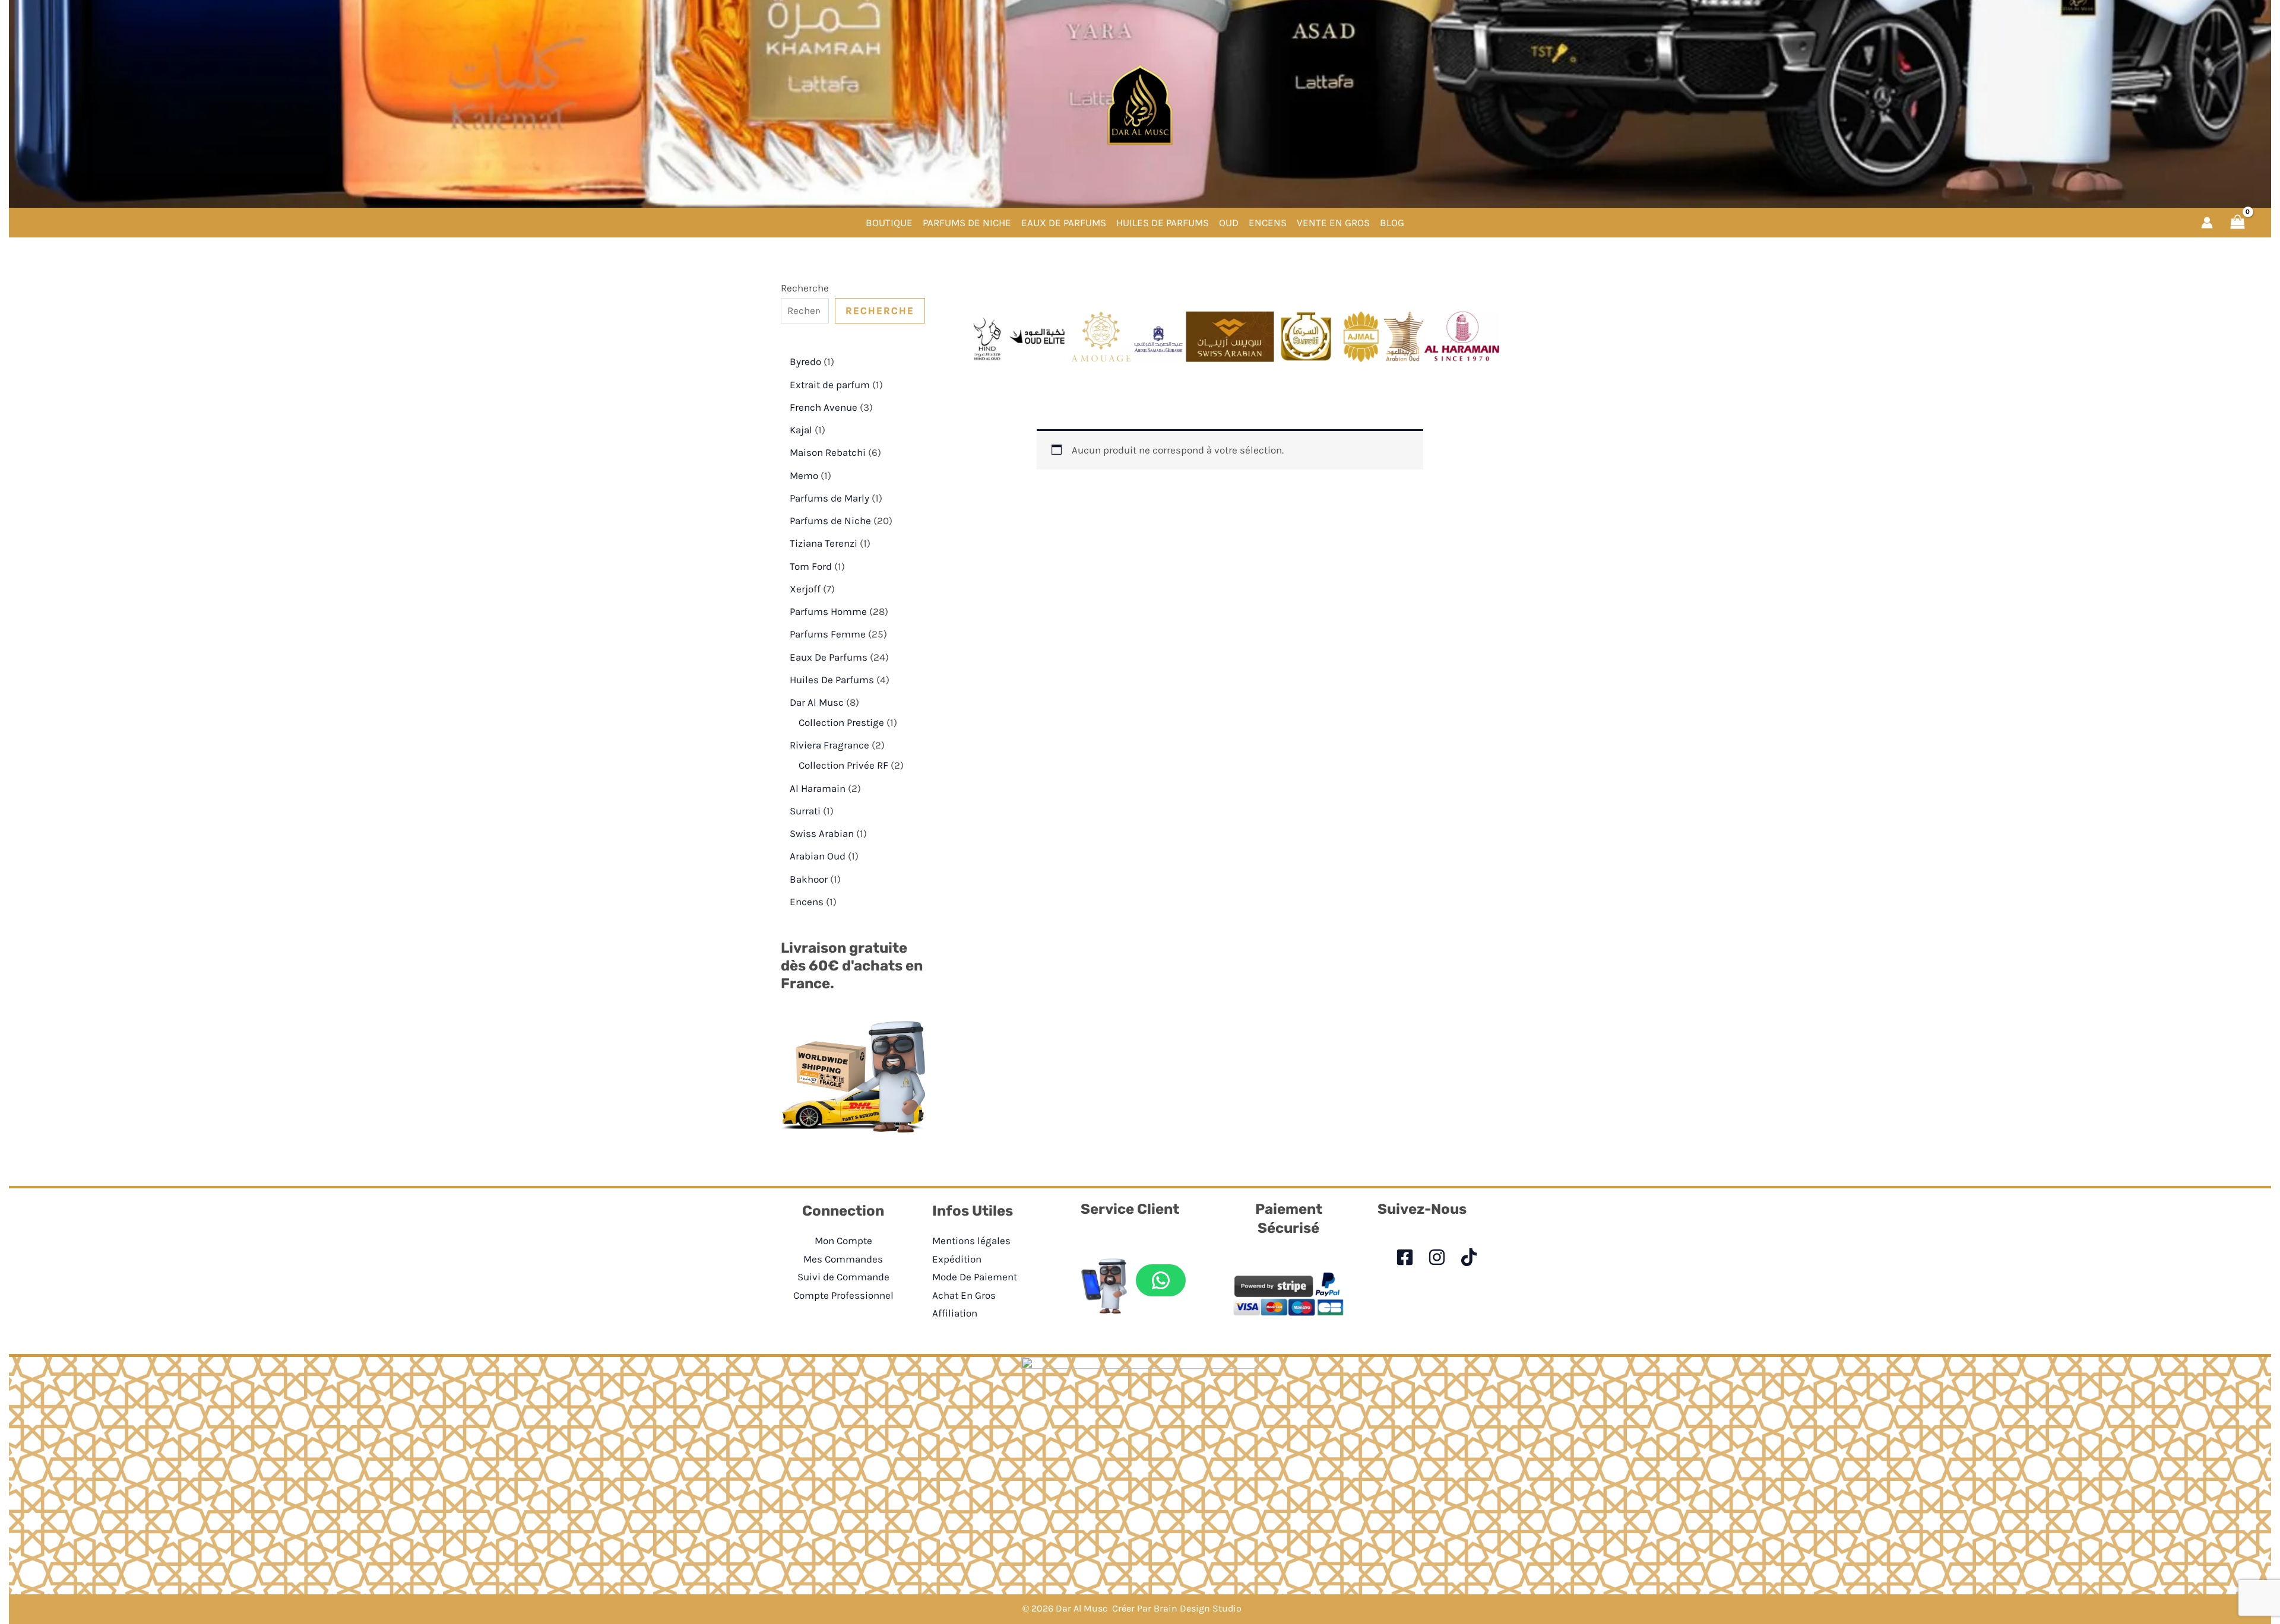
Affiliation (955, 1313)
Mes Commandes (843, 1259)
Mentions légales (971, 1241)
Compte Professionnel (843, 1295)
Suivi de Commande (843, 1277)
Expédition (957, 1259)
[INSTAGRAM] (1437, 1257)
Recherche (805, 288)
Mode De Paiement (975, 1277)
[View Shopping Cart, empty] (2238, 222)
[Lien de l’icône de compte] (2207, 223)
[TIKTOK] (1469, 1257)
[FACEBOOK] (1405, 1257)
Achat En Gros (964, 1295)
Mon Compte (843, 1241)
